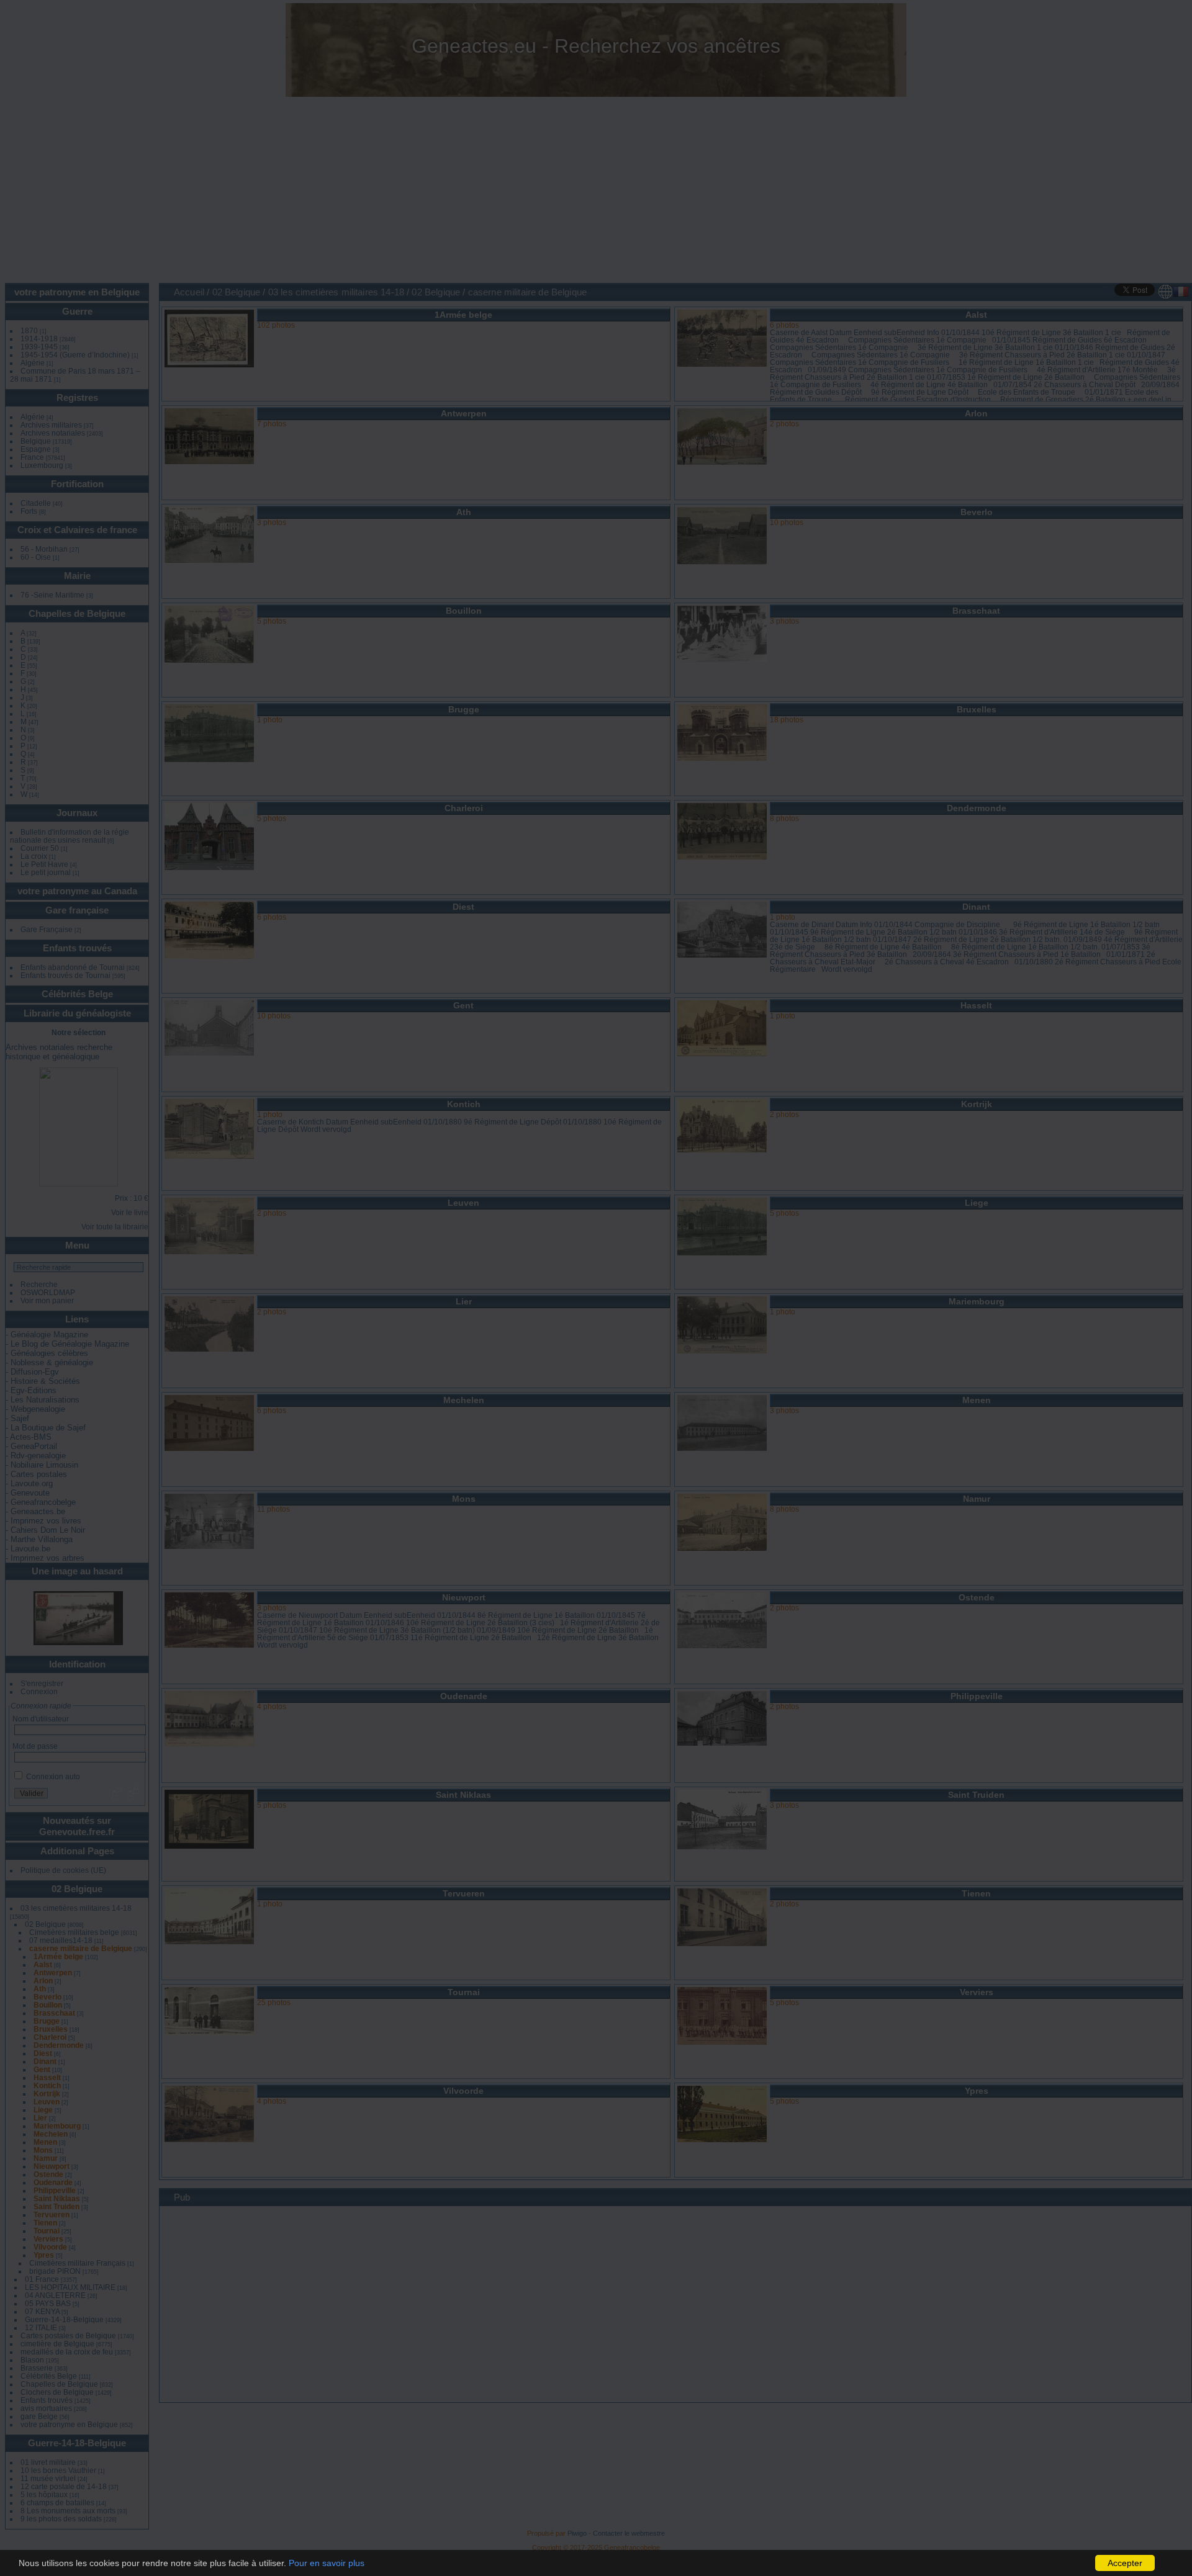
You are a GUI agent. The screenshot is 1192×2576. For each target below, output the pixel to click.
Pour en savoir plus (327, 2563)
